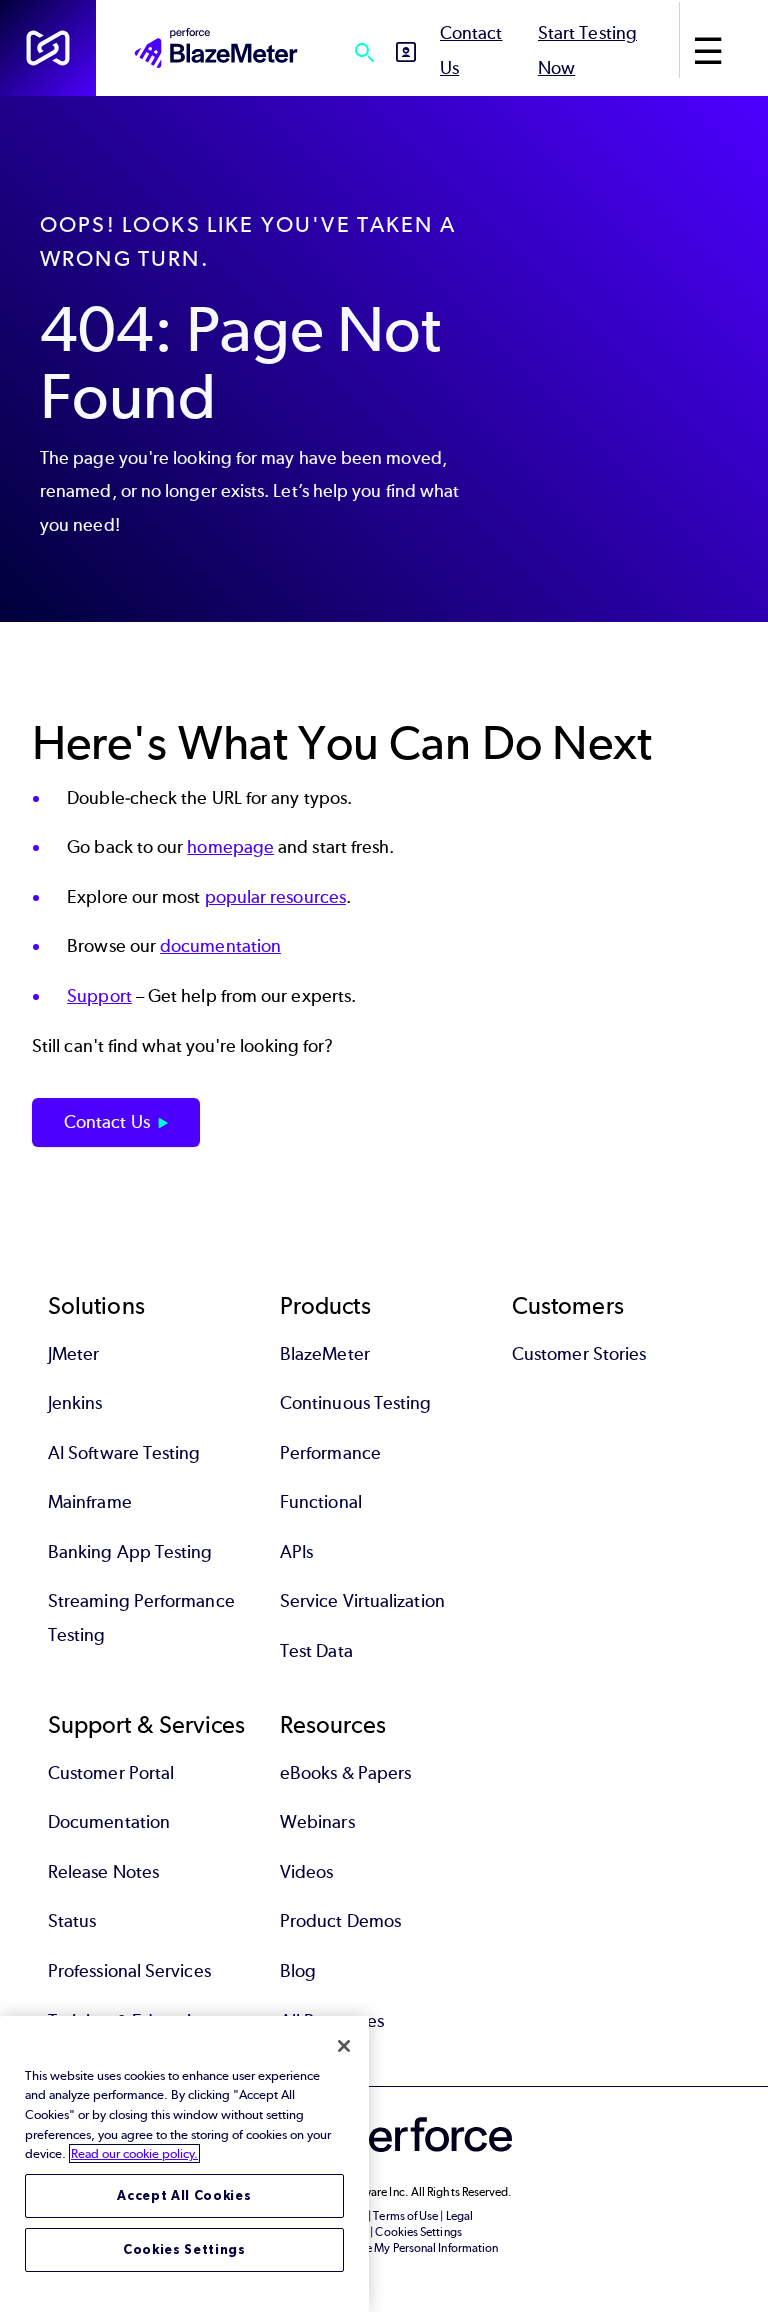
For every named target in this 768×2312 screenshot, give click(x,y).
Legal (459, 2216)
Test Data (316, 1651)
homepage (230, 847)
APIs (296, 1552)
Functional (321, 1502)
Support (99, 996)
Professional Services (129, 1971)
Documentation (109, 1822)
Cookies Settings (184, 2249)
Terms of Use (405, 2216)
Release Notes (103, 1872)
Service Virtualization (362, 1601)
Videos (306, 1872)
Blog (298, 1971)
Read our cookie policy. (134, 2153)
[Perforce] (48, 48)
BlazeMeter (325, 1354)
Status (72, 1921)
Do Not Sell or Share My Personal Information (384, 2248)
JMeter (73, 1354)
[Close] (344, 2046)
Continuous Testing (355, 1403)
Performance (330, 1453)
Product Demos (340, 1921)
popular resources (275, 897)
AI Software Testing (124, 1453)
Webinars (317, 1822)
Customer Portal (111, 1773)
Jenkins (75, 1403)
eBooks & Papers (345, 1773)
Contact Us (107, 1122)
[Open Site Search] (364, 52)
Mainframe (90, 1502)
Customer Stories (579, 1354)
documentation (220, 946)
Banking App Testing (130, 1552)
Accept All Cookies (184, 2195)
